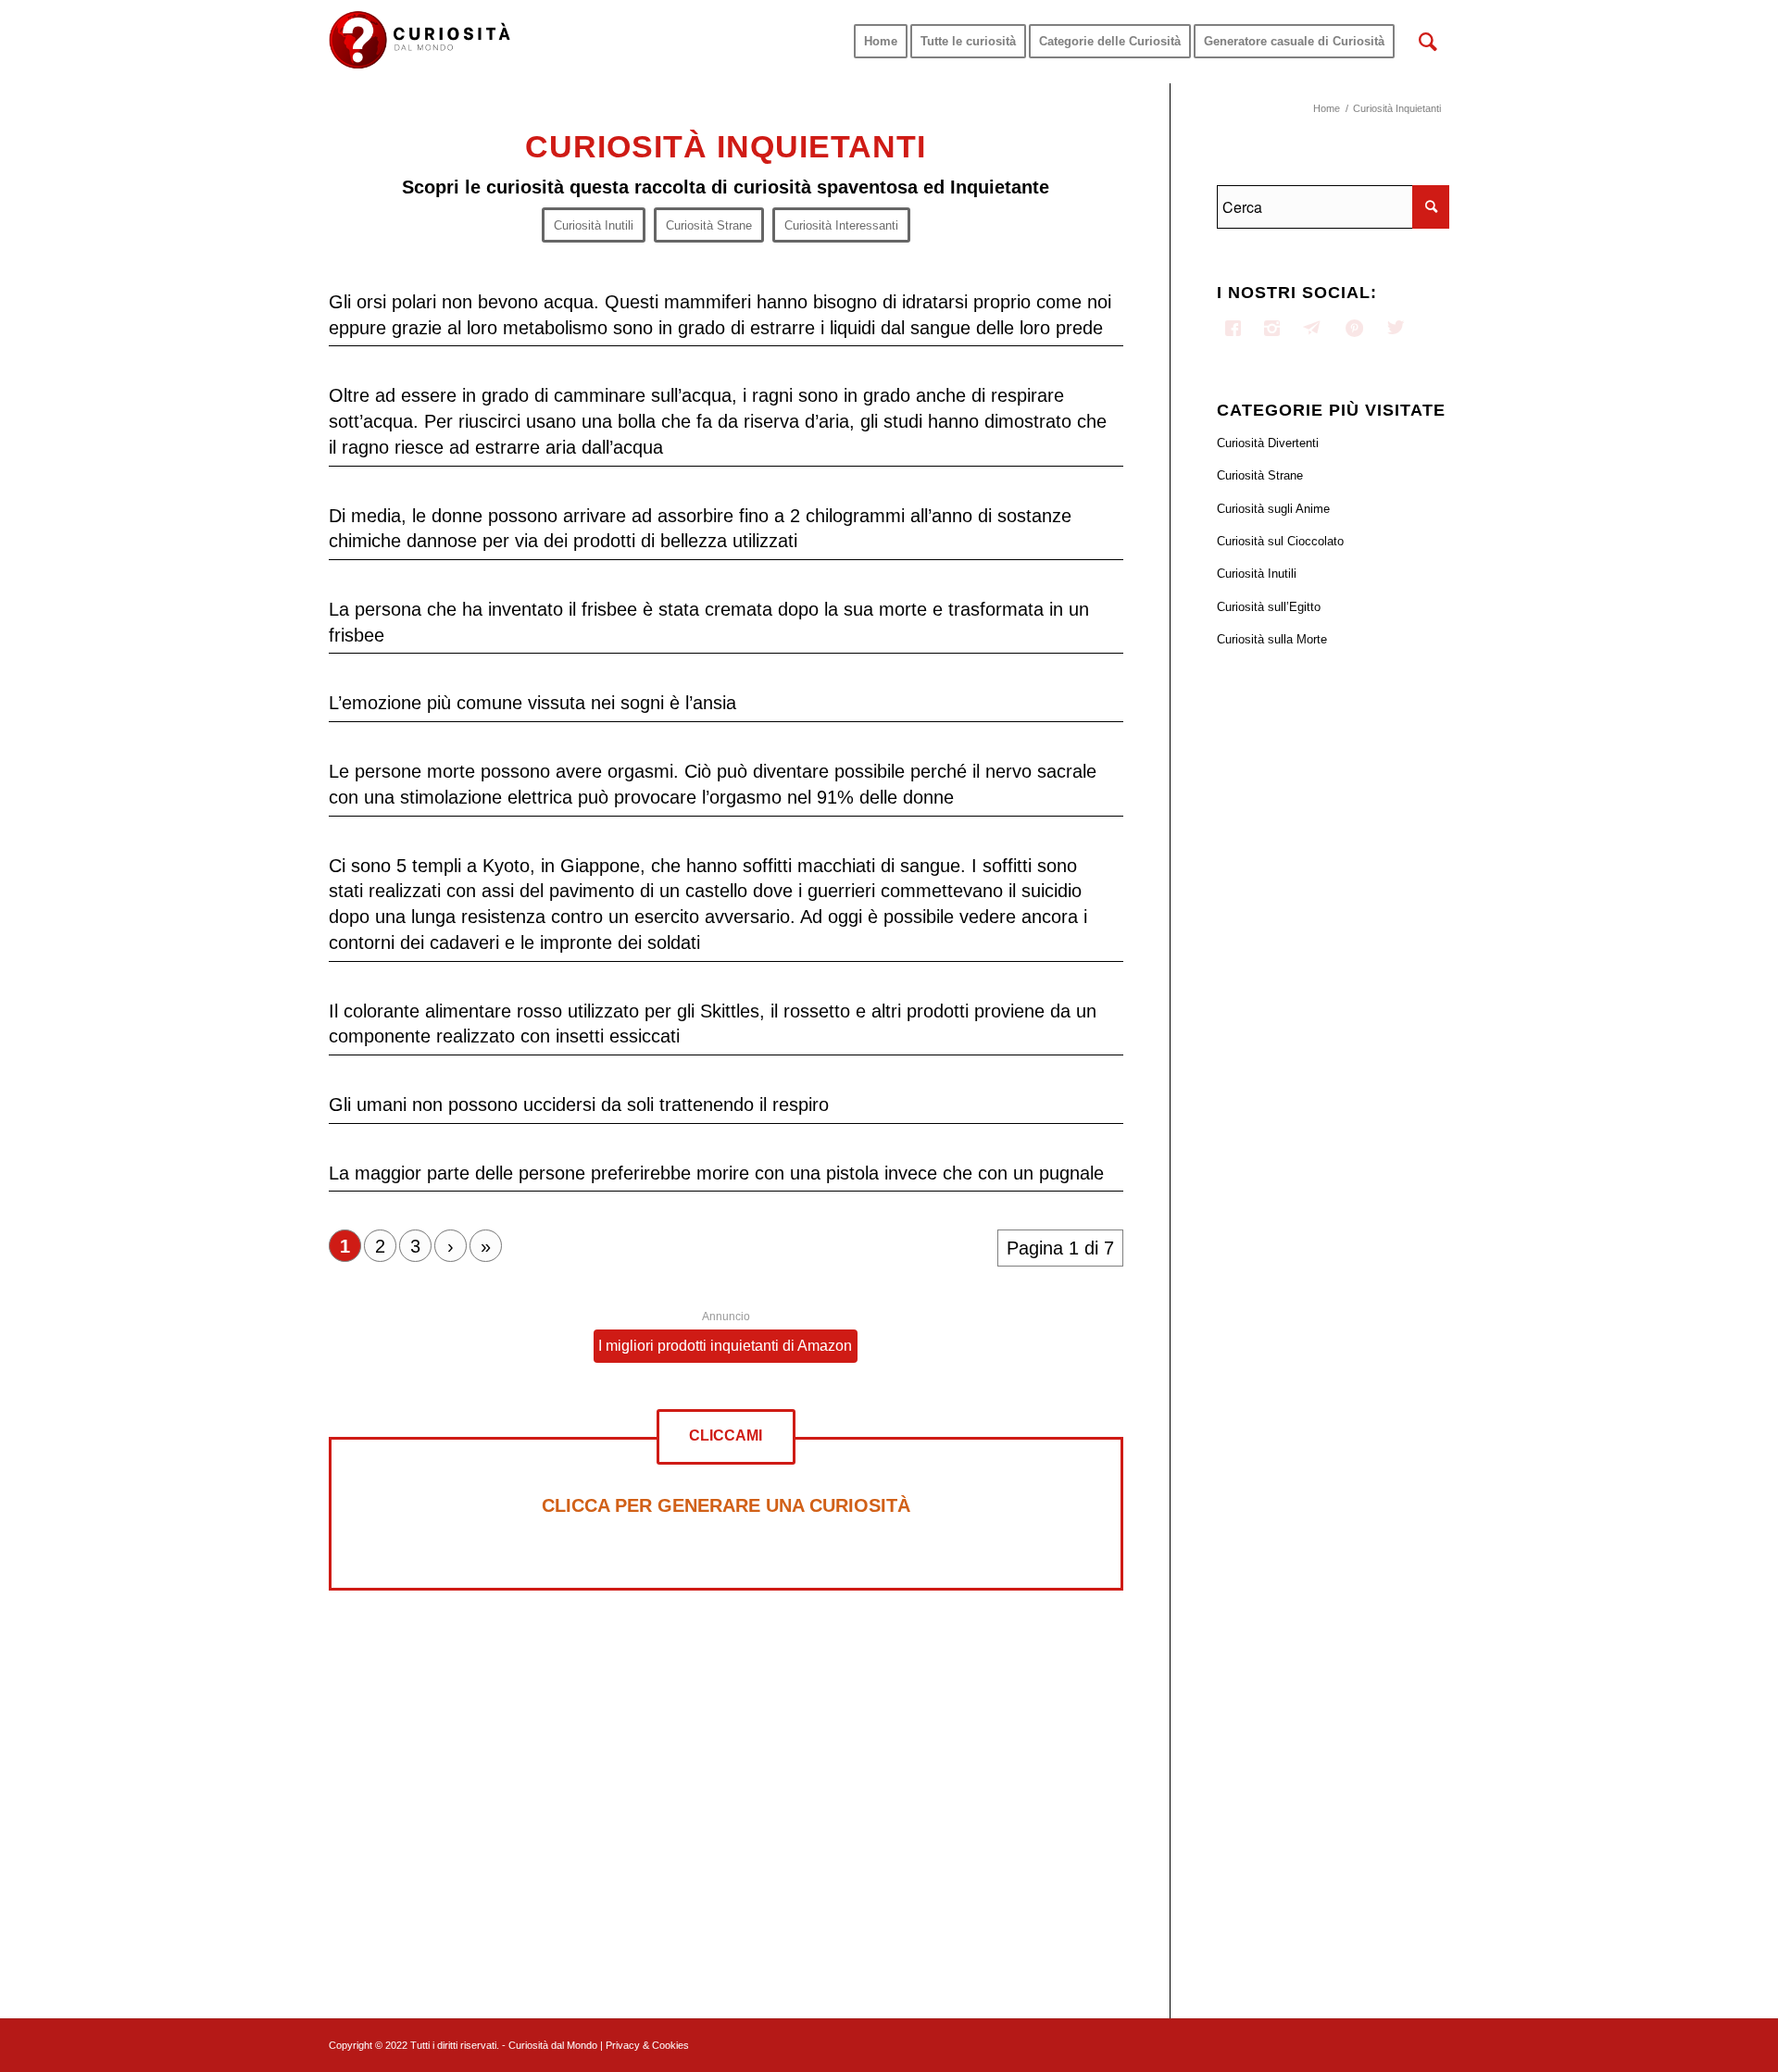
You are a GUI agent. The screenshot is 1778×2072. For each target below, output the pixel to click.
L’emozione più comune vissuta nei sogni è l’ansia (532, 703)
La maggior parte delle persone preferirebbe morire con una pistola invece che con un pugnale (716, 1173)
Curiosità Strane (1260, 475)
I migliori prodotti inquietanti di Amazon (725, 1346)
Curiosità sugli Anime (1273, 509)
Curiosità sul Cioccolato (1280, 541)
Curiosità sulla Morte (1272, 639)
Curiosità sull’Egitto (1269, 607)
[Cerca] (1428, 42)
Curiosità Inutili (1257, 574)
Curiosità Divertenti (1268, 443)
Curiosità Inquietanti (726, 146)
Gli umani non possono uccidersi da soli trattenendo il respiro (579, 1105)
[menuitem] (881, 42)
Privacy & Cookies (647, 2045)
